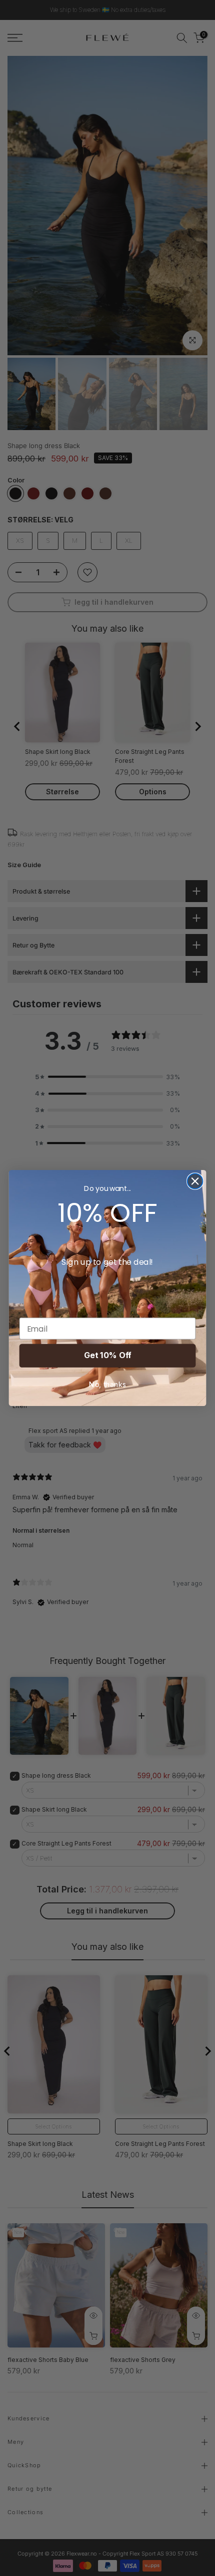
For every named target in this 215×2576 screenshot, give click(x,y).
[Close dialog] (195, 1181)
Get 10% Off (107, 1355)
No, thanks (107, 1385)
